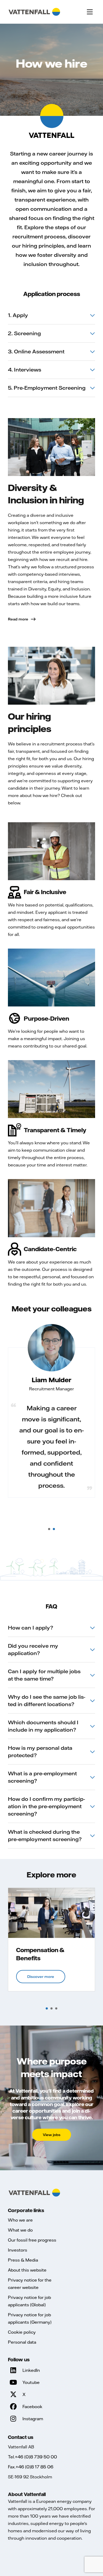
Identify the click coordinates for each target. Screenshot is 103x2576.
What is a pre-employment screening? (42, 1777)
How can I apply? (31, 1628)
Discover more (41, 1977)
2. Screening (24, 333)
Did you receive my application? (33, 1649)
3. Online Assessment (36, 351)
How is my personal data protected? (40, 1751)
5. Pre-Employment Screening (47, 388)
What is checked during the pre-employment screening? (45, 1835)
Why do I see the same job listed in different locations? (47, 1700)
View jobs (52, 2135)
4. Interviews (25, 370)
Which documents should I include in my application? (43, 1726)
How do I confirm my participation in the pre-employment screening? (46, 1806)
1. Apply (18, 315)
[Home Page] (34, 12)
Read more (18, 619)
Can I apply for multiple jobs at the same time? (44, 1675)
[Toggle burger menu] (90, 12)
